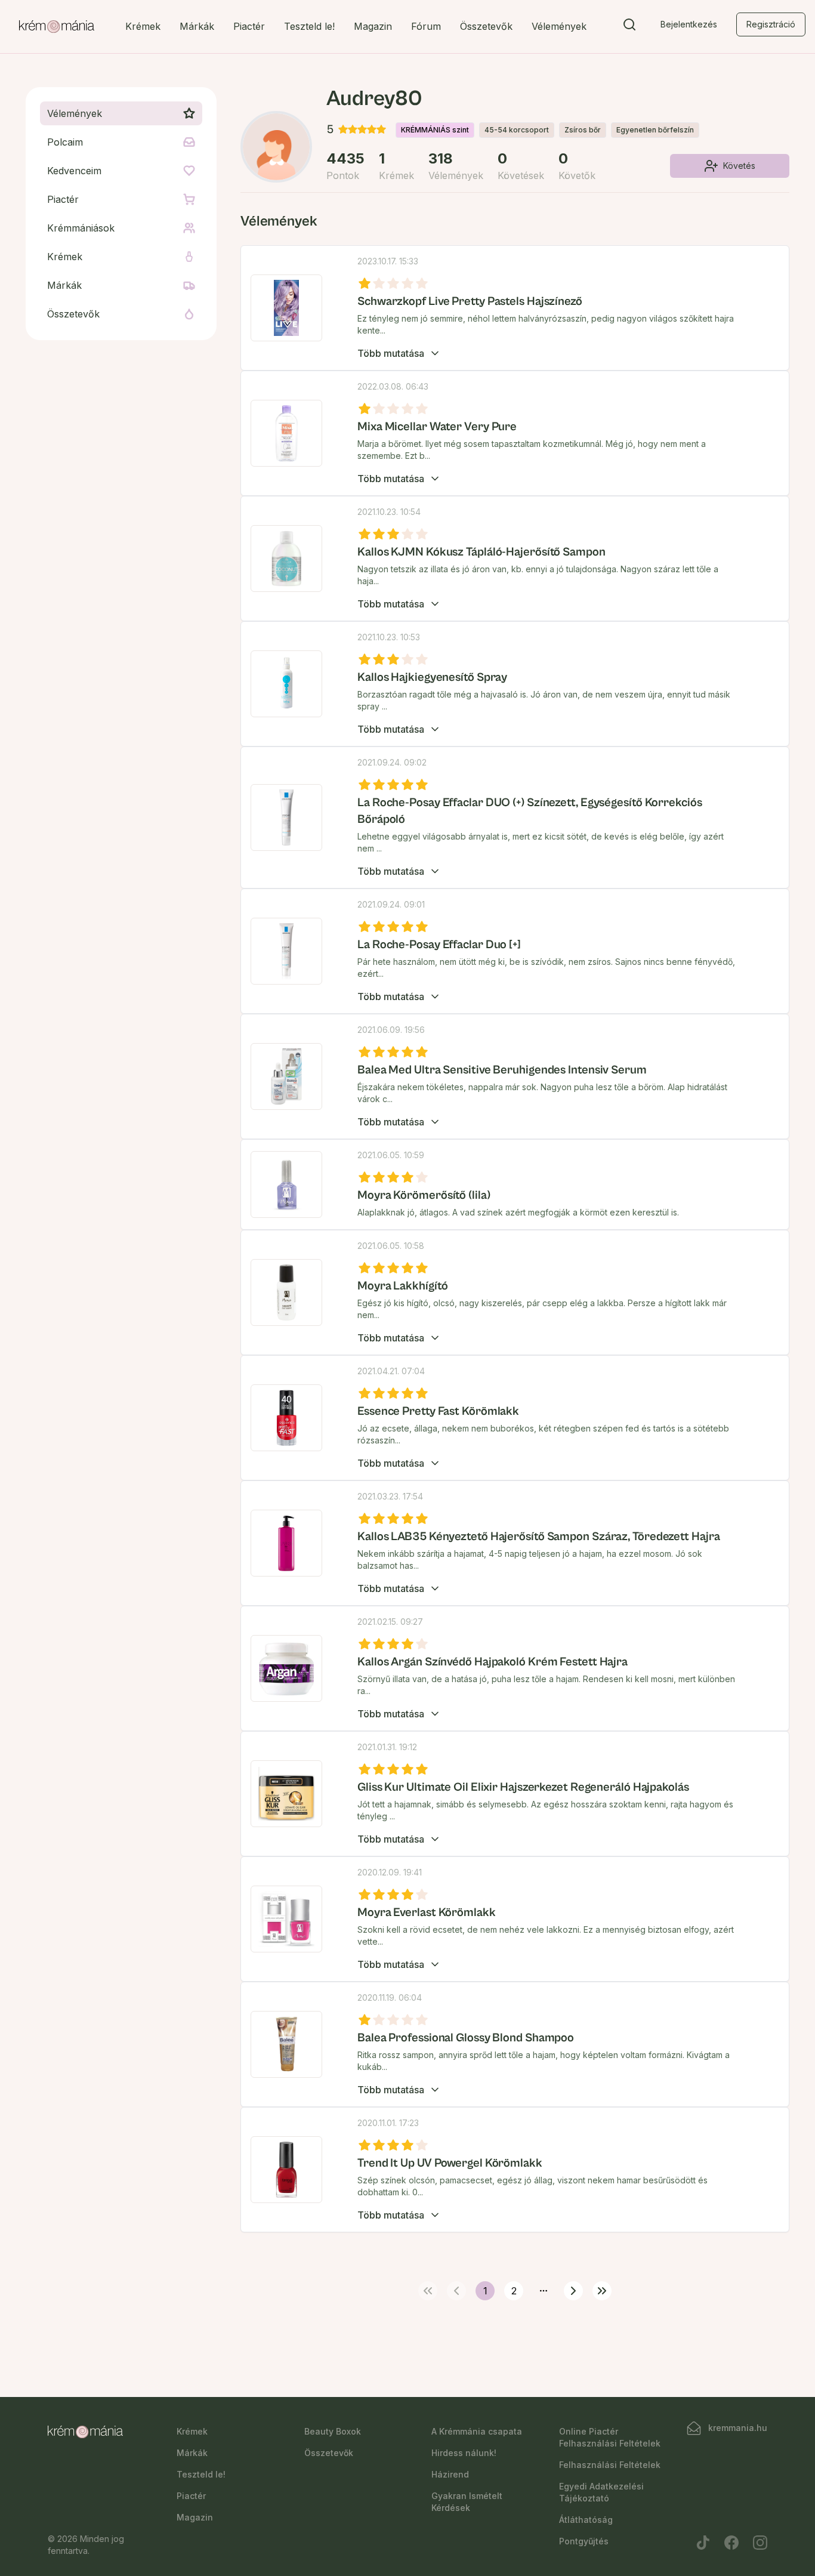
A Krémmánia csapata (477, 2431)
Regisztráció (771, 24)
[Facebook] (731, 2543)
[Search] (629, 27)
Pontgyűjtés (584, 2541)
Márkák (197, 26)
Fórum (426, 26)
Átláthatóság (586, 2520)
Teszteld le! (309, 26)
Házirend (450, 2474)
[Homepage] (57, 27)
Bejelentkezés (689, 24)
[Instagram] (760, 2543)
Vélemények (559, 26)
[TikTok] (703, 2543)
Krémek (143, 26)
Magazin (373, 26)
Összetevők (486, 26)
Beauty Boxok (333, 2431)
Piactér (249, 26)
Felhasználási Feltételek (610, 2465)
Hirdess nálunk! (464, 2453)
